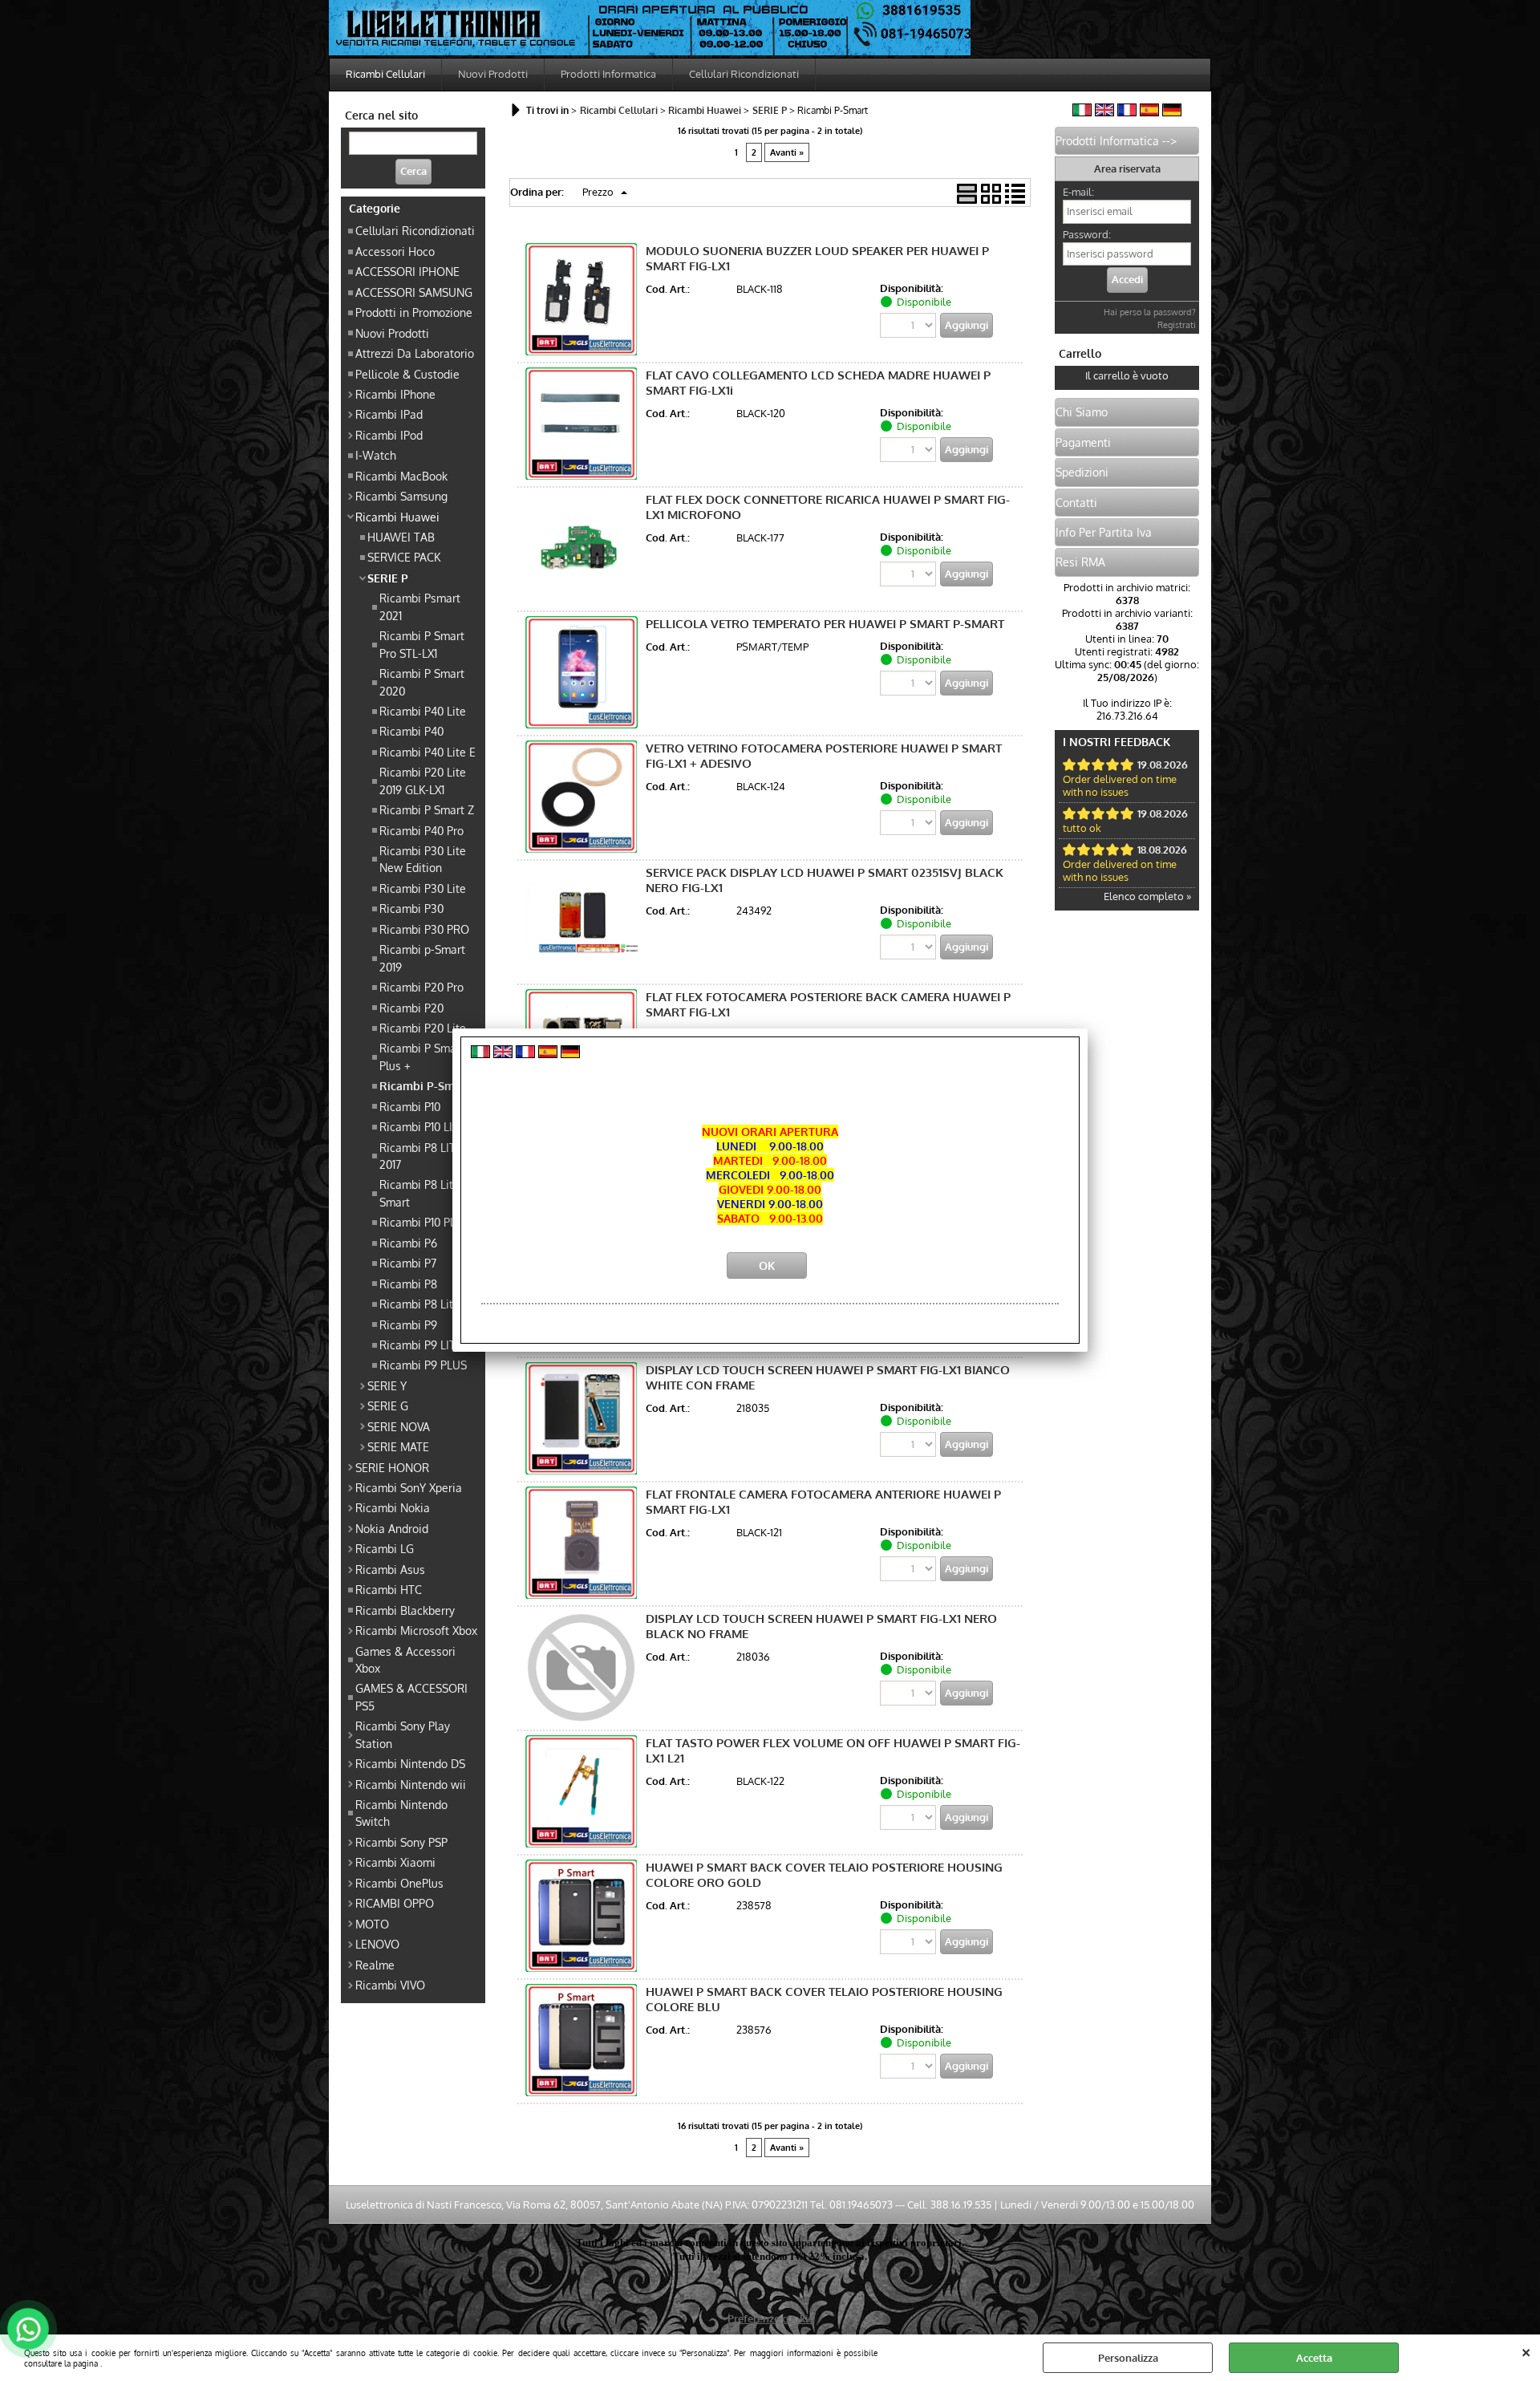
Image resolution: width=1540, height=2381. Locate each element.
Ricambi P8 (408, 1284)
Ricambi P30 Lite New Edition (423, 859)
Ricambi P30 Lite (423, 888)
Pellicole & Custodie (407, 374)
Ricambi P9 (408, 1324)
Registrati (1177, 325)
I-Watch (376, 455)
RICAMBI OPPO (395, 1903)
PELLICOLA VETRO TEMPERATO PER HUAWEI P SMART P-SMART (825, 624)
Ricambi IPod (389, 435)
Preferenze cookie (770, 2318)
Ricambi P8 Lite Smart (419, 1193)
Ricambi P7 (408, 1263)
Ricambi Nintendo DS (410, 1763)
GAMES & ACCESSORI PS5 (411, 1696)
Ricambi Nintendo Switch (401, 1813)
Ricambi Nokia (393, 1507)
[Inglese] (1104, 112)
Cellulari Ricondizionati (744, 74)
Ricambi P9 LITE (421, 1345)
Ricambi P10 (410, 1106)
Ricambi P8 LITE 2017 (421, 1156)
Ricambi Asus (390, 1569)
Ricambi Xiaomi (395, 1862)
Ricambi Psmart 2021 (420, 606)
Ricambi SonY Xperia (409, 1487)
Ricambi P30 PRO (424, 929)
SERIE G (388, 1405)
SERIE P (388, 578)
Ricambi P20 (411, 1008)
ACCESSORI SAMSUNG (414, 292)
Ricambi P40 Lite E (428, 752)
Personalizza (1128, 2358)
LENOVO (377, 1944)
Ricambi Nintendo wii (411, 1784)
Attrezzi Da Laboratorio (415, 353)
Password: (1087, 234)
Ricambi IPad (389, 414)
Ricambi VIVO (390, 1985)
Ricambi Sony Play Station (403, 1734)
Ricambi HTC (389, 1589)
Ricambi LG (385, 1548)
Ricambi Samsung (401, 496)
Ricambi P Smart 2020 (422, 681)
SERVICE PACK (404, 557)
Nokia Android (392, 1528)
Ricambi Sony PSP (401, 1842)
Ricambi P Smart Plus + (422, 1056)
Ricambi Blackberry (405, 1610)
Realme (375, 1965)
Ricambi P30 (411, 908)
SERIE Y (387, 1385)
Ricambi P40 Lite (423, 711)
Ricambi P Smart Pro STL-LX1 (422, 644)
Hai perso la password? (1150, 312)
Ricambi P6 (408, 1243)
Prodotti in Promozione (414, 312)
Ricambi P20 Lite (423, 1028)
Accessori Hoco (395, 251)
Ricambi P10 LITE (422, 1126)
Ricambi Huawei (397, 517)
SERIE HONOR (392, 1467)
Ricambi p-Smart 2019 (422, 957)
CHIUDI (1526, 2351)
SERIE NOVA (399, 1426)
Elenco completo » (1147, 896)
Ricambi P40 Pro (421, 830)
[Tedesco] (1172, 112)
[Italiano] (1082, 112)
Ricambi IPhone (395, 394)
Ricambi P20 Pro (421, 987)
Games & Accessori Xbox (405, 1659)
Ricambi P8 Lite (419, 1304)
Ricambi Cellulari (385, 74)
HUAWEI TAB (401, 537)
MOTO (372, 1924)
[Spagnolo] (1149, 112)
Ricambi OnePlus (399, 1883)
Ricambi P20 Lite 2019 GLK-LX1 (423, 780)
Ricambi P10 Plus (422, 1222)
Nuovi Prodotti (493, 74)
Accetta (1314, 2358)
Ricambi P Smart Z (427, 809)
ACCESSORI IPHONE (407, 271)
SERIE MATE (398, 1446)
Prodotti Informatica (608, 74)
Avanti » (787, 152)
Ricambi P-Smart (424, 1085)
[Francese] (1127, 112)
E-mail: (1078, 192)
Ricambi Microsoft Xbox (416, 1630)
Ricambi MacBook (401, 476)
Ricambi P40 (411, 731)
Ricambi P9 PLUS (423, 1365)
